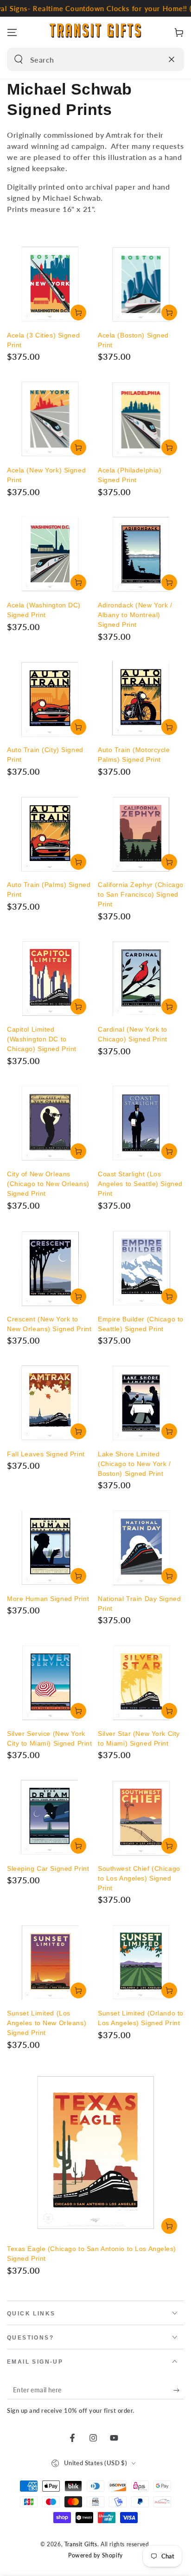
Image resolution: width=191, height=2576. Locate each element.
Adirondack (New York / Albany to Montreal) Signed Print (135, 615)
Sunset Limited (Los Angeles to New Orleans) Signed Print (47, 2023)
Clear (153, 59)
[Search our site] (19, 59)
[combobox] (86, 59)
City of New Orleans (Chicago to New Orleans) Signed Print (48, 1184)
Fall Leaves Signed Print (46, 1454)
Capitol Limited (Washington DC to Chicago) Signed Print (42, 1039)
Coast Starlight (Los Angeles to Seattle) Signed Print (140, 1184)
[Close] (172, 59)
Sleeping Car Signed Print (48, 1868)
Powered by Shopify (95, 2555)
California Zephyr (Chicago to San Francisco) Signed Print (141, 894)
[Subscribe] (179, 2390)
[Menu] (12, 32)
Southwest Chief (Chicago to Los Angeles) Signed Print (139, 1878)
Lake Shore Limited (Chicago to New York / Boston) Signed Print (134, 1464)
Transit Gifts (81, 2544)
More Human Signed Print (48, 1599)
